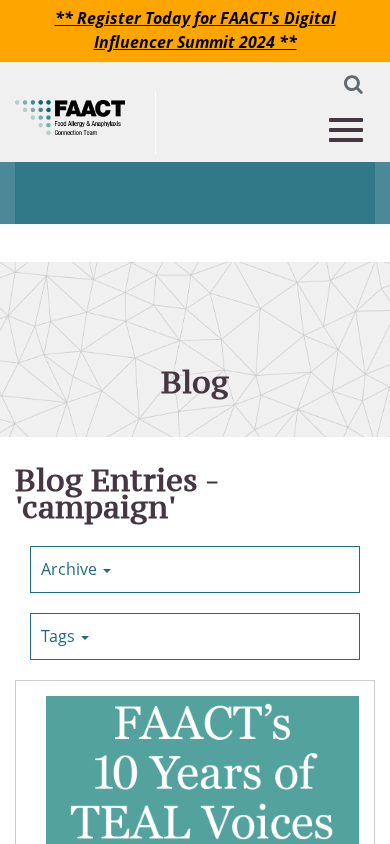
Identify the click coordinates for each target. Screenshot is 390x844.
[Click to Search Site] (349, 88)
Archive (71, 569)
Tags (60, 636)
